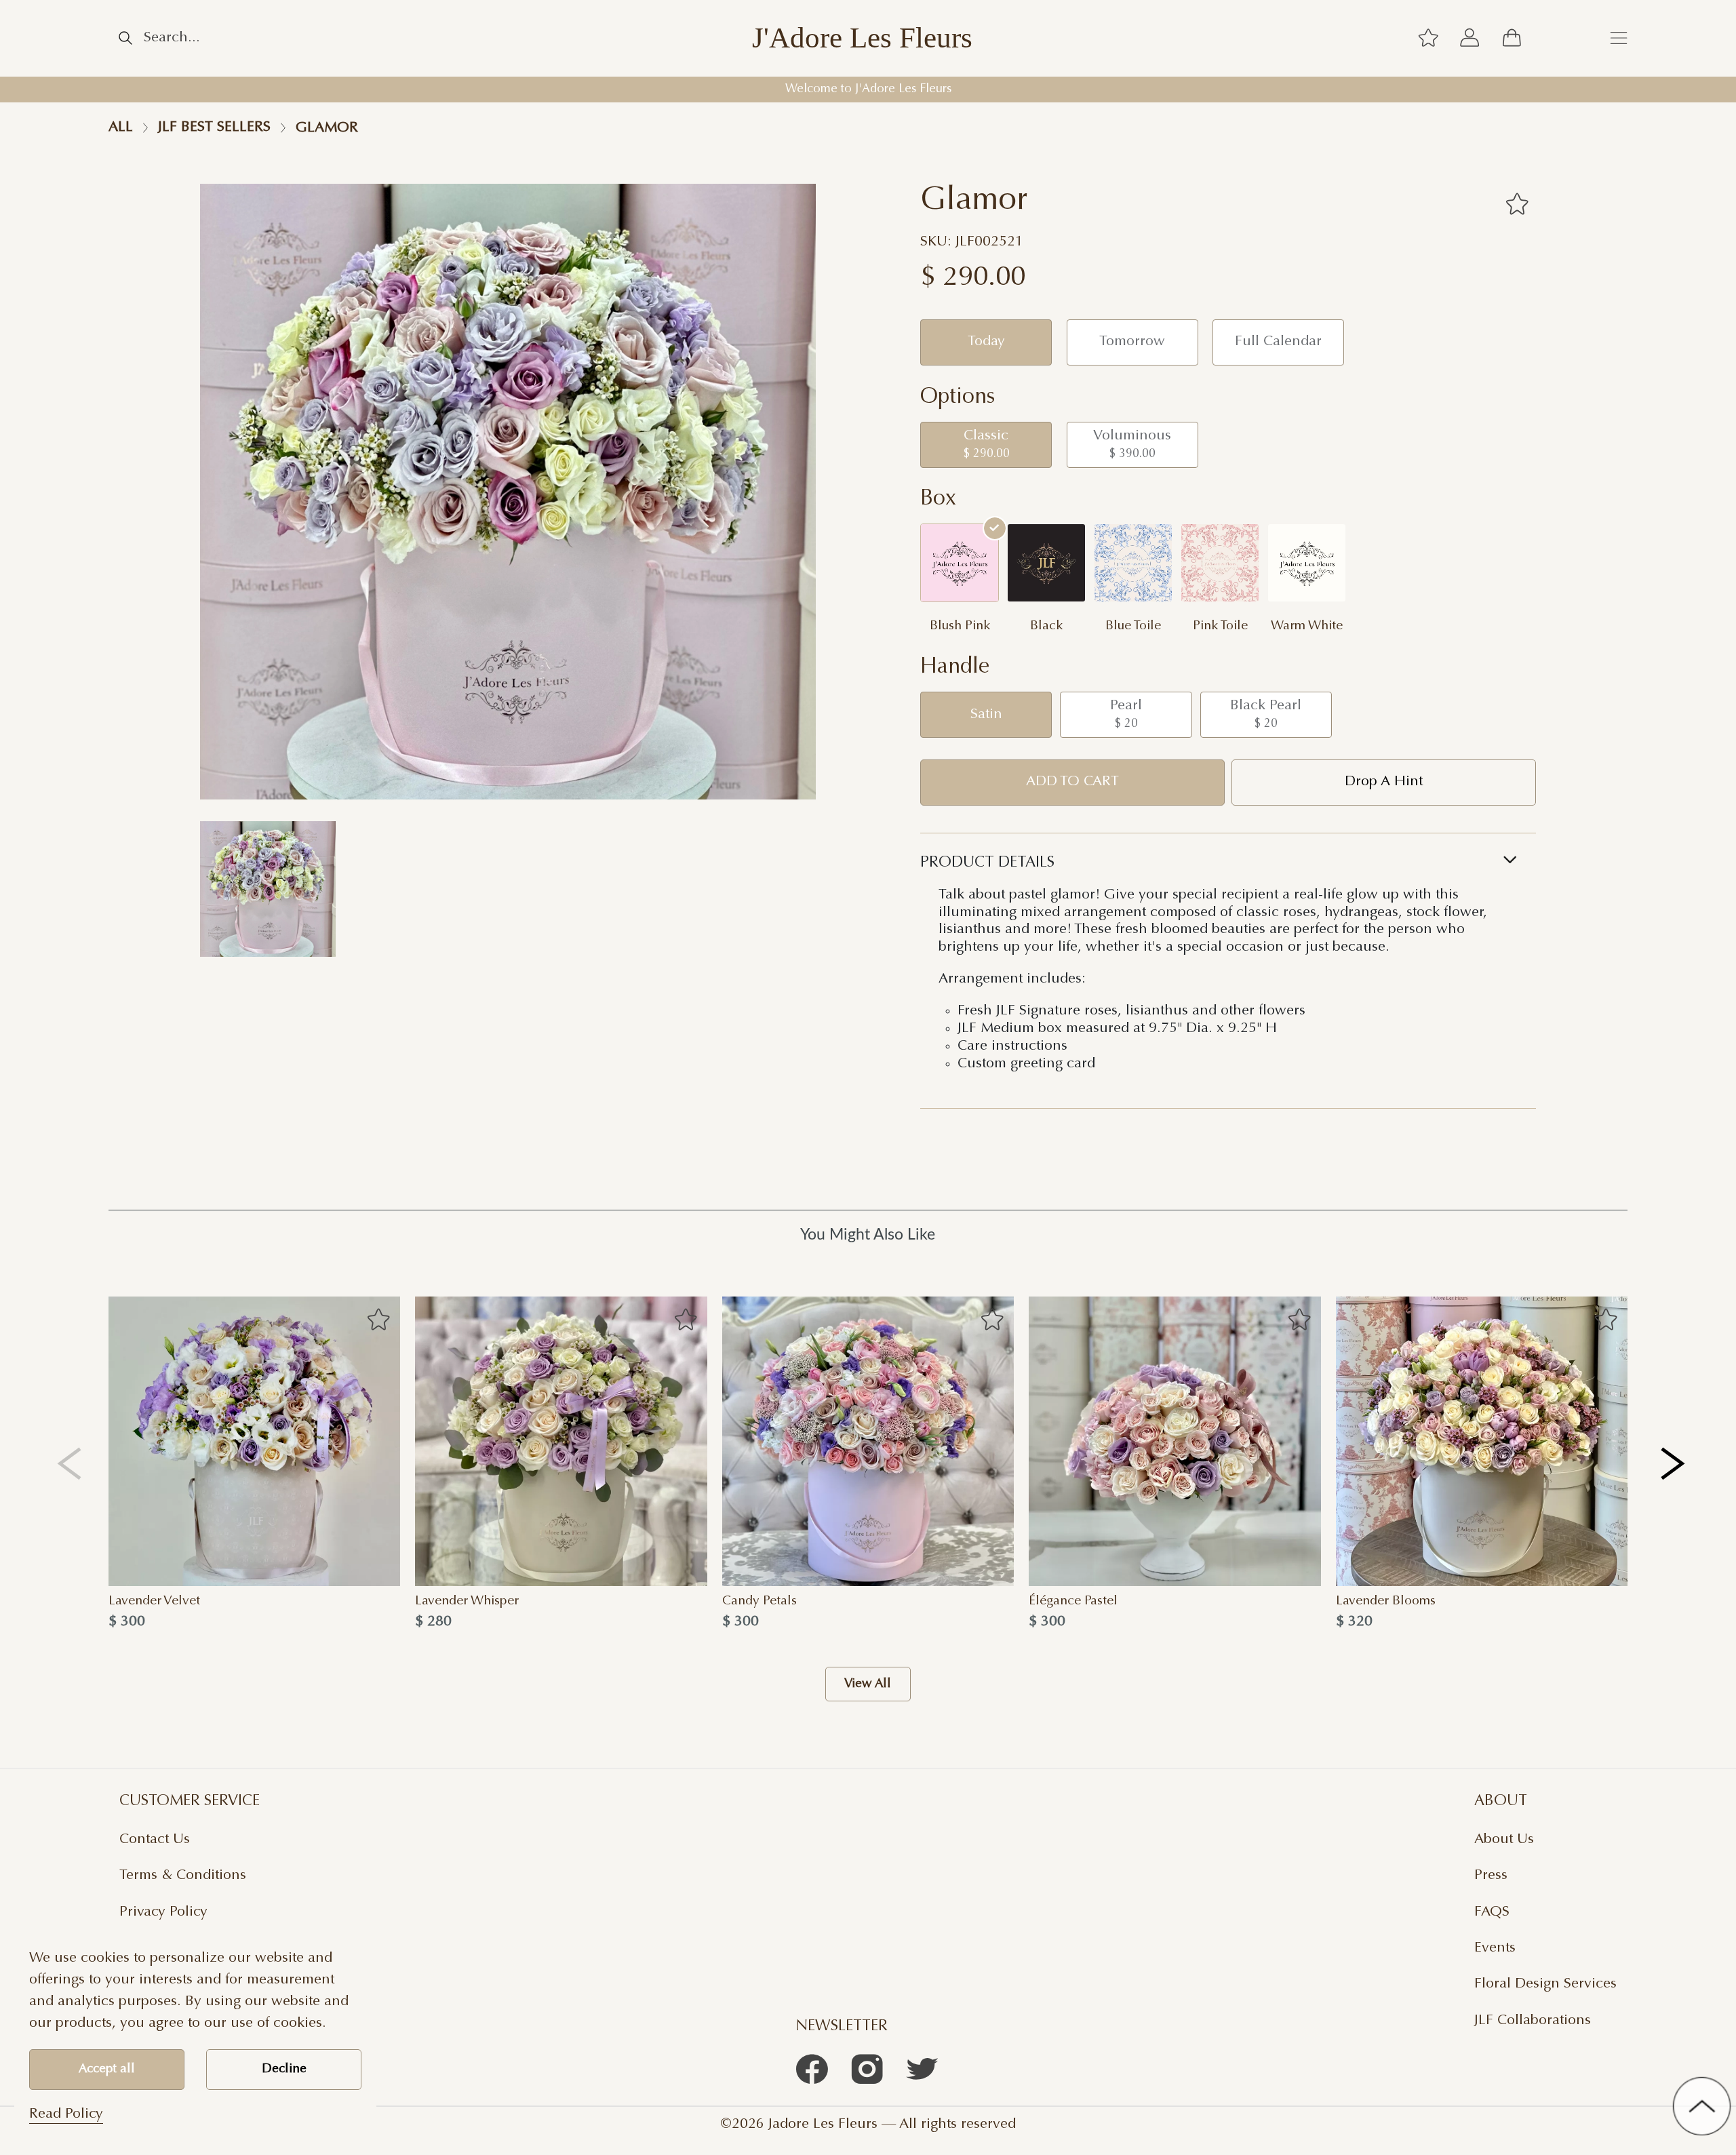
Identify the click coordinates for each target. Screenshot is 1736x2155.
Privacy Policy (163, 1912)
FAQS (1492, 1912)
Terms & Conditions (183, 1876)
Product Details (987, 863)
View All (868, 1684)
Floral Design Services (1545, 1984)
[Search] (125, 38)
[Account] (1470, 39)
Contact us (155, 1840)
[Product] (254, 1441)
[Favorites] (1517, 204)
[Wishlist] (1428, 39)
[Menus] (1619, 39)
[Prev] (70, 1463)
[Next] (1674, 1463)
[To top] (1702, 2106)
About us (1504, 1840)
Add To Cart (1072, 782)
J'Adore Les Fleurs (862, 38)
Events (1495, 1948)
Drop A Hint (1384, 782)
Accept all (107, 2069)
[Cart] (1512, 39)
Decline (284, 2069)
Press (1491, 1876)
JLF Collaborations (1533, 2021)
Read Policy (66, 2114)
